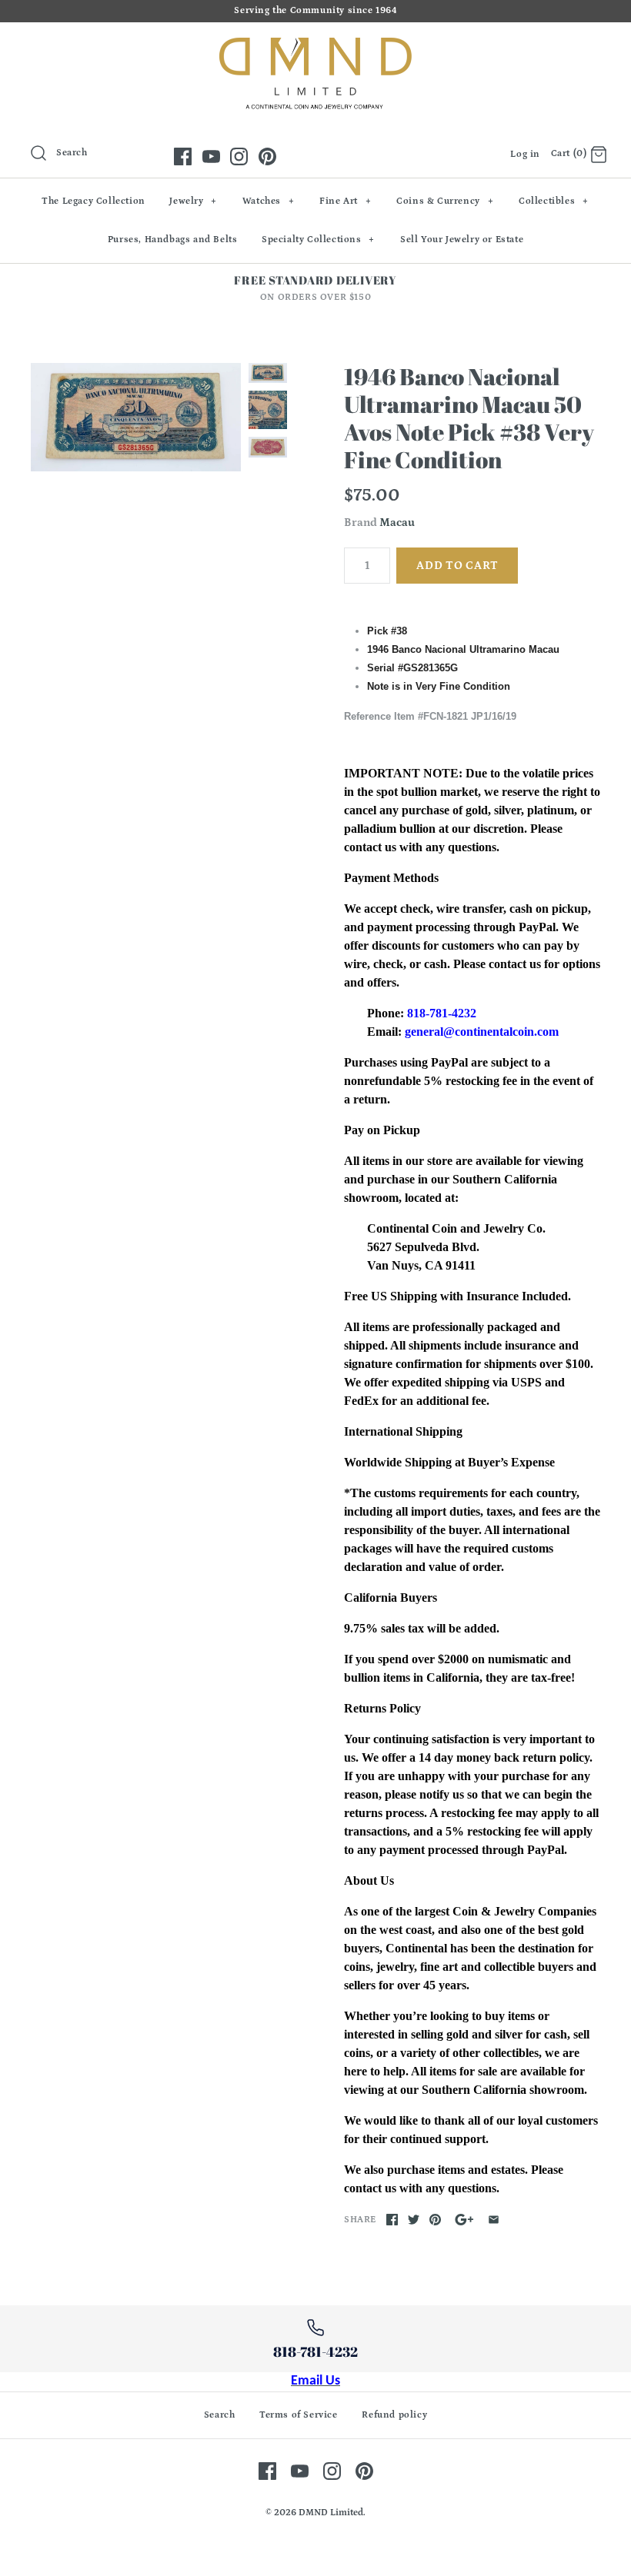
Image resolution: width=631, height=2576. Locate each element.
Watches (269, 201)
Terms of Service (299, 2415)
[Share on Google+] (464, 2220)
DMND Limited (331, 2513)
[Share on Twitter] (414, 2220)
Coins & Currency (445, 201)
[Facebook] (183, 156)
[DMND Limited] (315, 47)
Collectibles (554, 201)
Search (220, 2415)
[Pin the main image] (435, 2220)
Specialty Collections (318, 240)
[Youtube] (211, 156)
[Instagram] (239, 156)
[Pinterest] (267, 156)
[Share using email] (494, 2220)
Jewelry (193, 201)
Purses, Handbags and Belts (173, 240)
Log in (525, 154)
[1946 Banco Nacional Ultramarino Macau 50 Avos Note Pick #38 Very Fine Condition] (136, 417)
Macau (397, 523)
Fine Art (345, 201)
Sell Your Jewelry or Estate (462, 240)
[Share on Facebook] (392, 2220)
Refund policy (394, 2415)
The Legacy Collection (93, 201)
